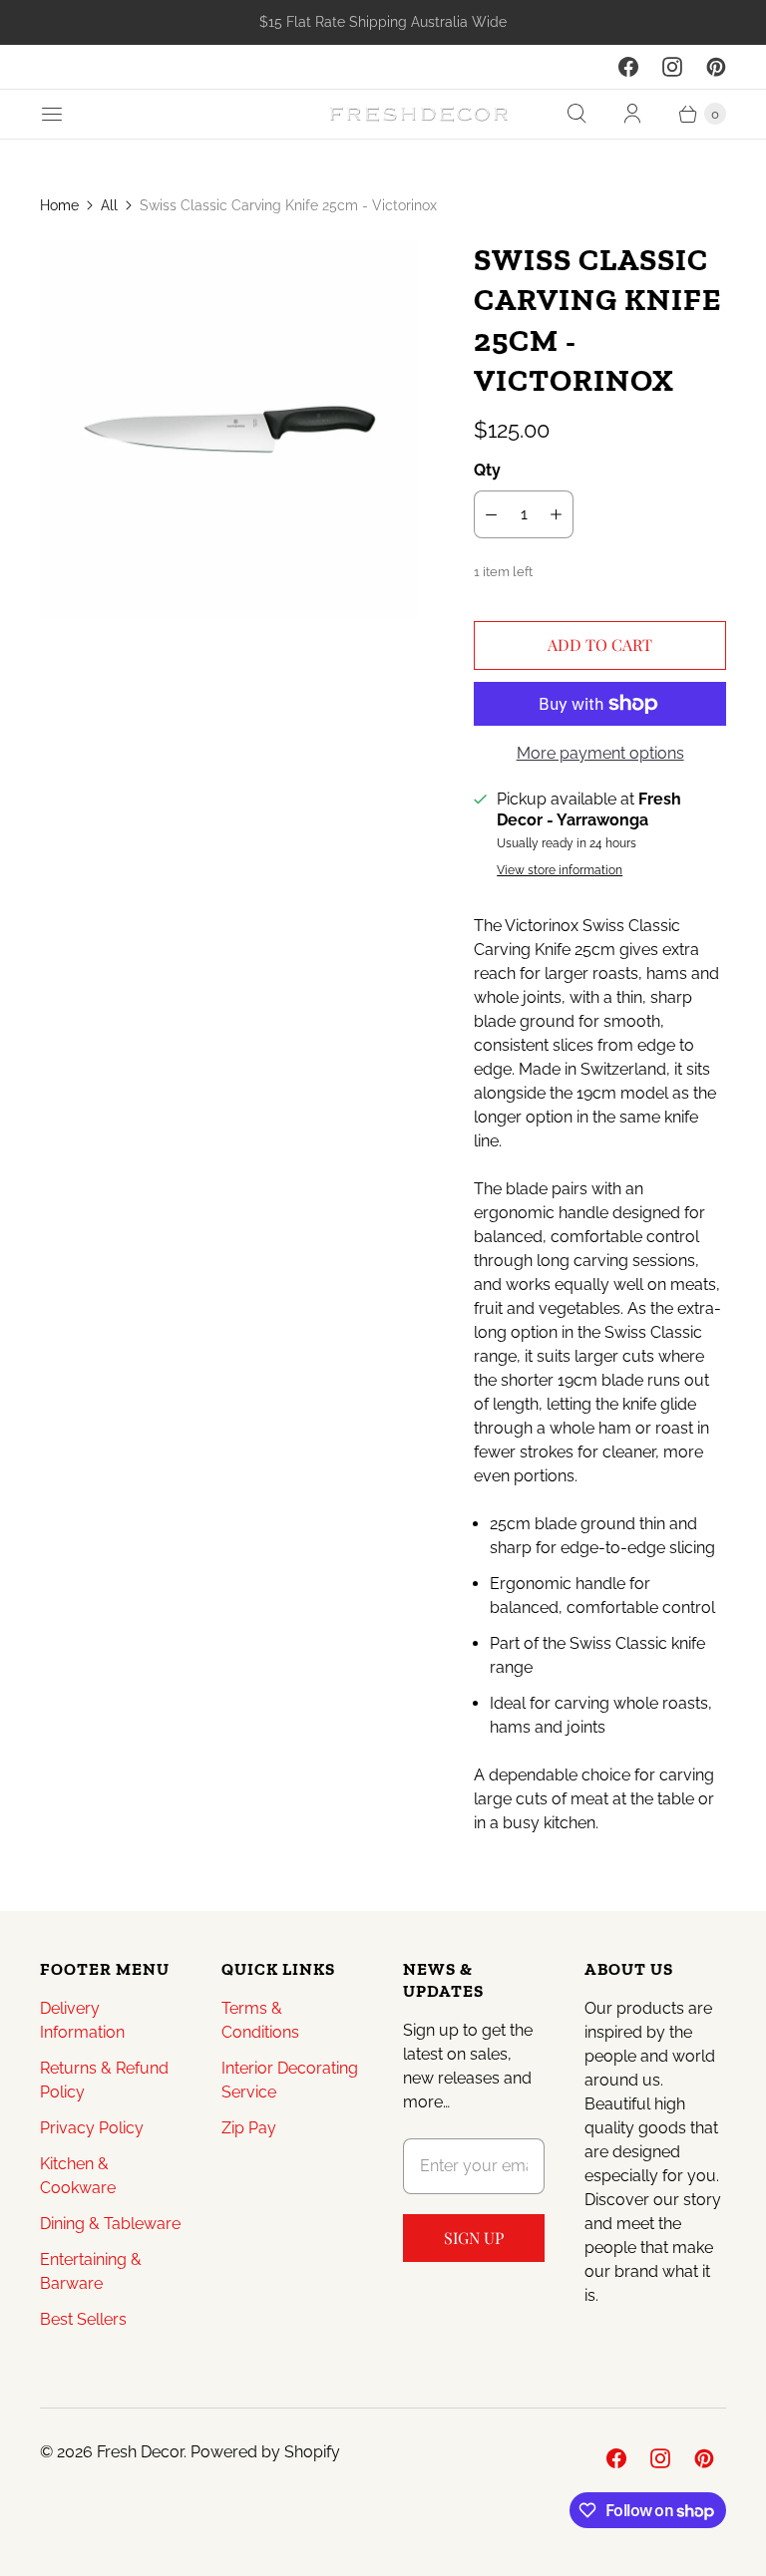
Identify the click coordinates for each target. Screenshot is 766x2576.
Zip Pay (249, 2128)
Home (59, 205)
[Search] (576, 114)
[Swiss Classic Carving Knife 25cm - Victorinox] (229, 429)
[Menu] (52, 114)
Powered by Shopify (265, 2452)
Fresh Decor (140, 2452)
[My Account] (632, 114)
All (109, 205)
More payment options (600, 753)
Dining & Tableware (110, 2224)
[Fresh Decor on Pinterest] (716, 67)
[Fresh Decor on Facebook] (628, 67)
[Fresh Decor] (419, 114)
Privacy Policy (92, 2128)
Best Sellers (83, 2319)
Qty (487, 470)
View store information (560, 871)
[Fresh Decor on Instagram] (672, 67)
